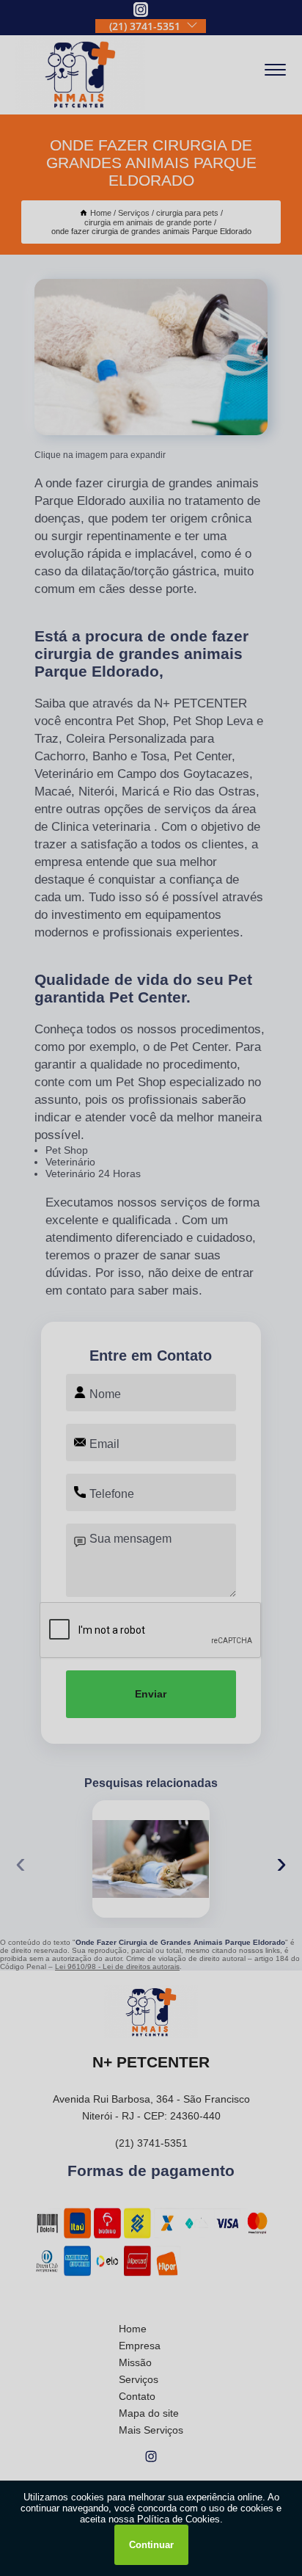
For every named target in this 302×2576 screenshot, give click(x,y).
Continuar (151, 2545)
